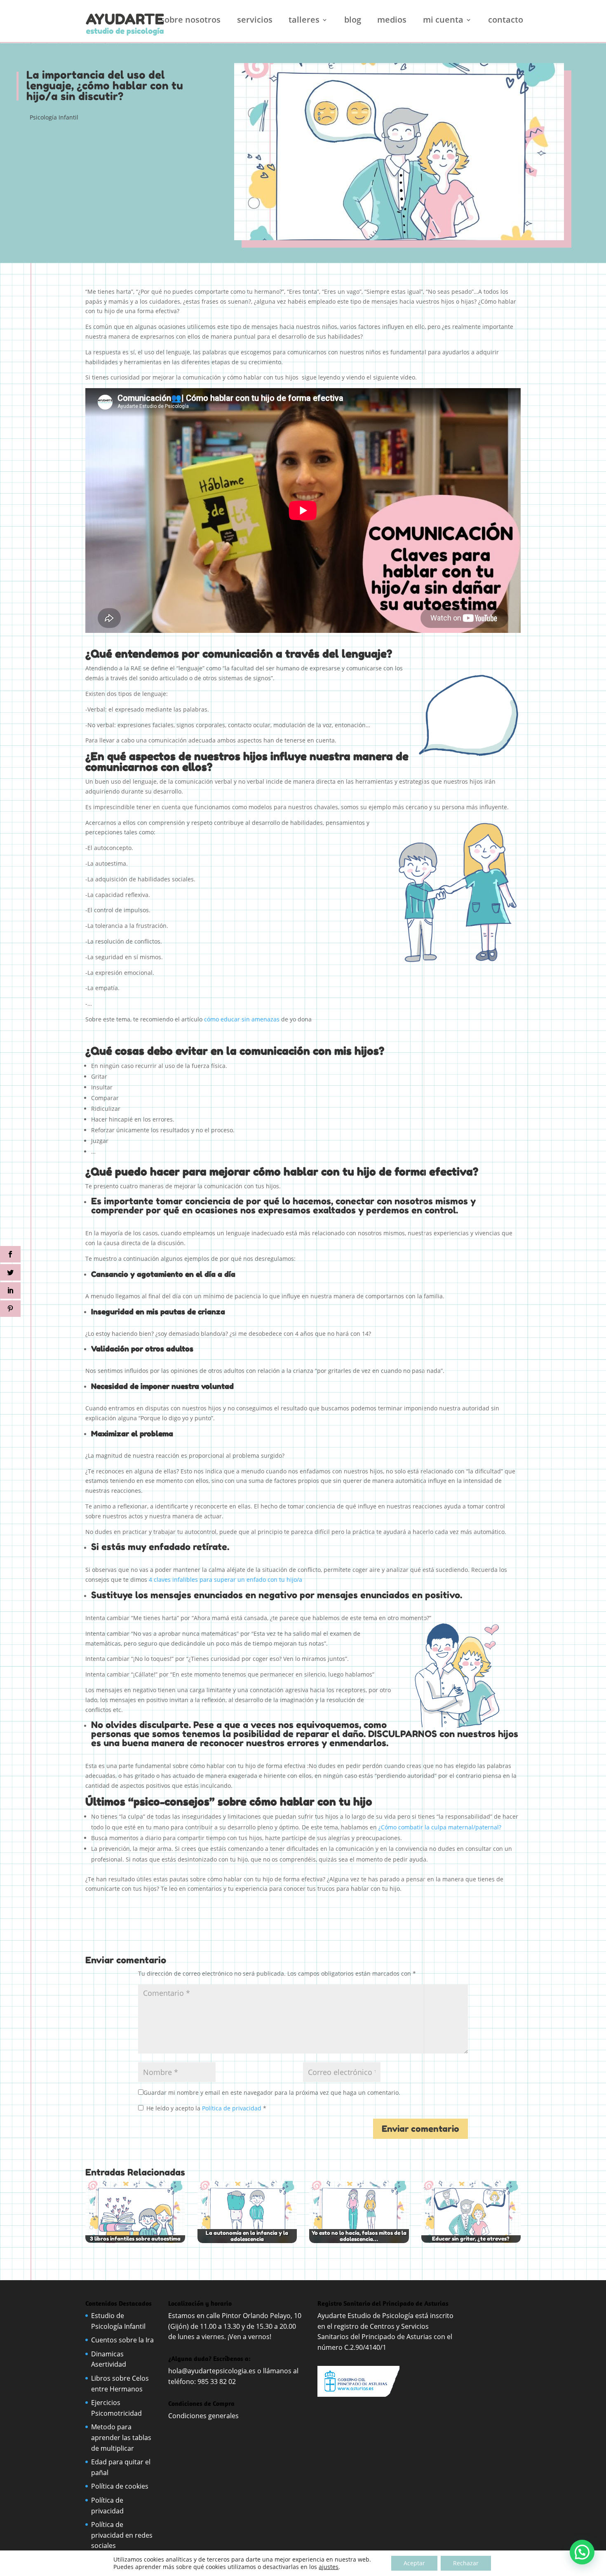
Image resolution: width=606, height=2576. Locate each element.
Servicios (255, 21)
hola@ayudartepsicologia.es (212, 2371)
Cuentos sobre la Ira (122, 2340)
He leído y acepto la (206, 2108)
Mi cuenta (443, 21)
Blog (353, 21)
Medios (392, 21)
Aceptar (414, 2563)
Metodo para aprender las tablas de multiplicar (121, 2437)
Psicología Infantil (54, 117)
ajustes (329, 2567)
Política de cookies (120, 2486)
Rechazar (466, 2563)
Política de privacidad (233, 2108)
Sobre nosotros (190, 21)
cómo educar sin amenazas (242, 1019)
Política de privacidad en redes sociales (122, 2535)
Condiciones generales (204, 2416)
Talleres (304, 21)
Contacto (506, 21)
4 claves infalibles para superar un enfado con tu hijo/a (225, 1580)
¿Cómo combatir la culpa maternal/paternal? (440, 1827)
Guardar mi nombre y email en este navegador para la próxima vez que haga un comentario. (272, 2092)
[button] (582, 2552)
